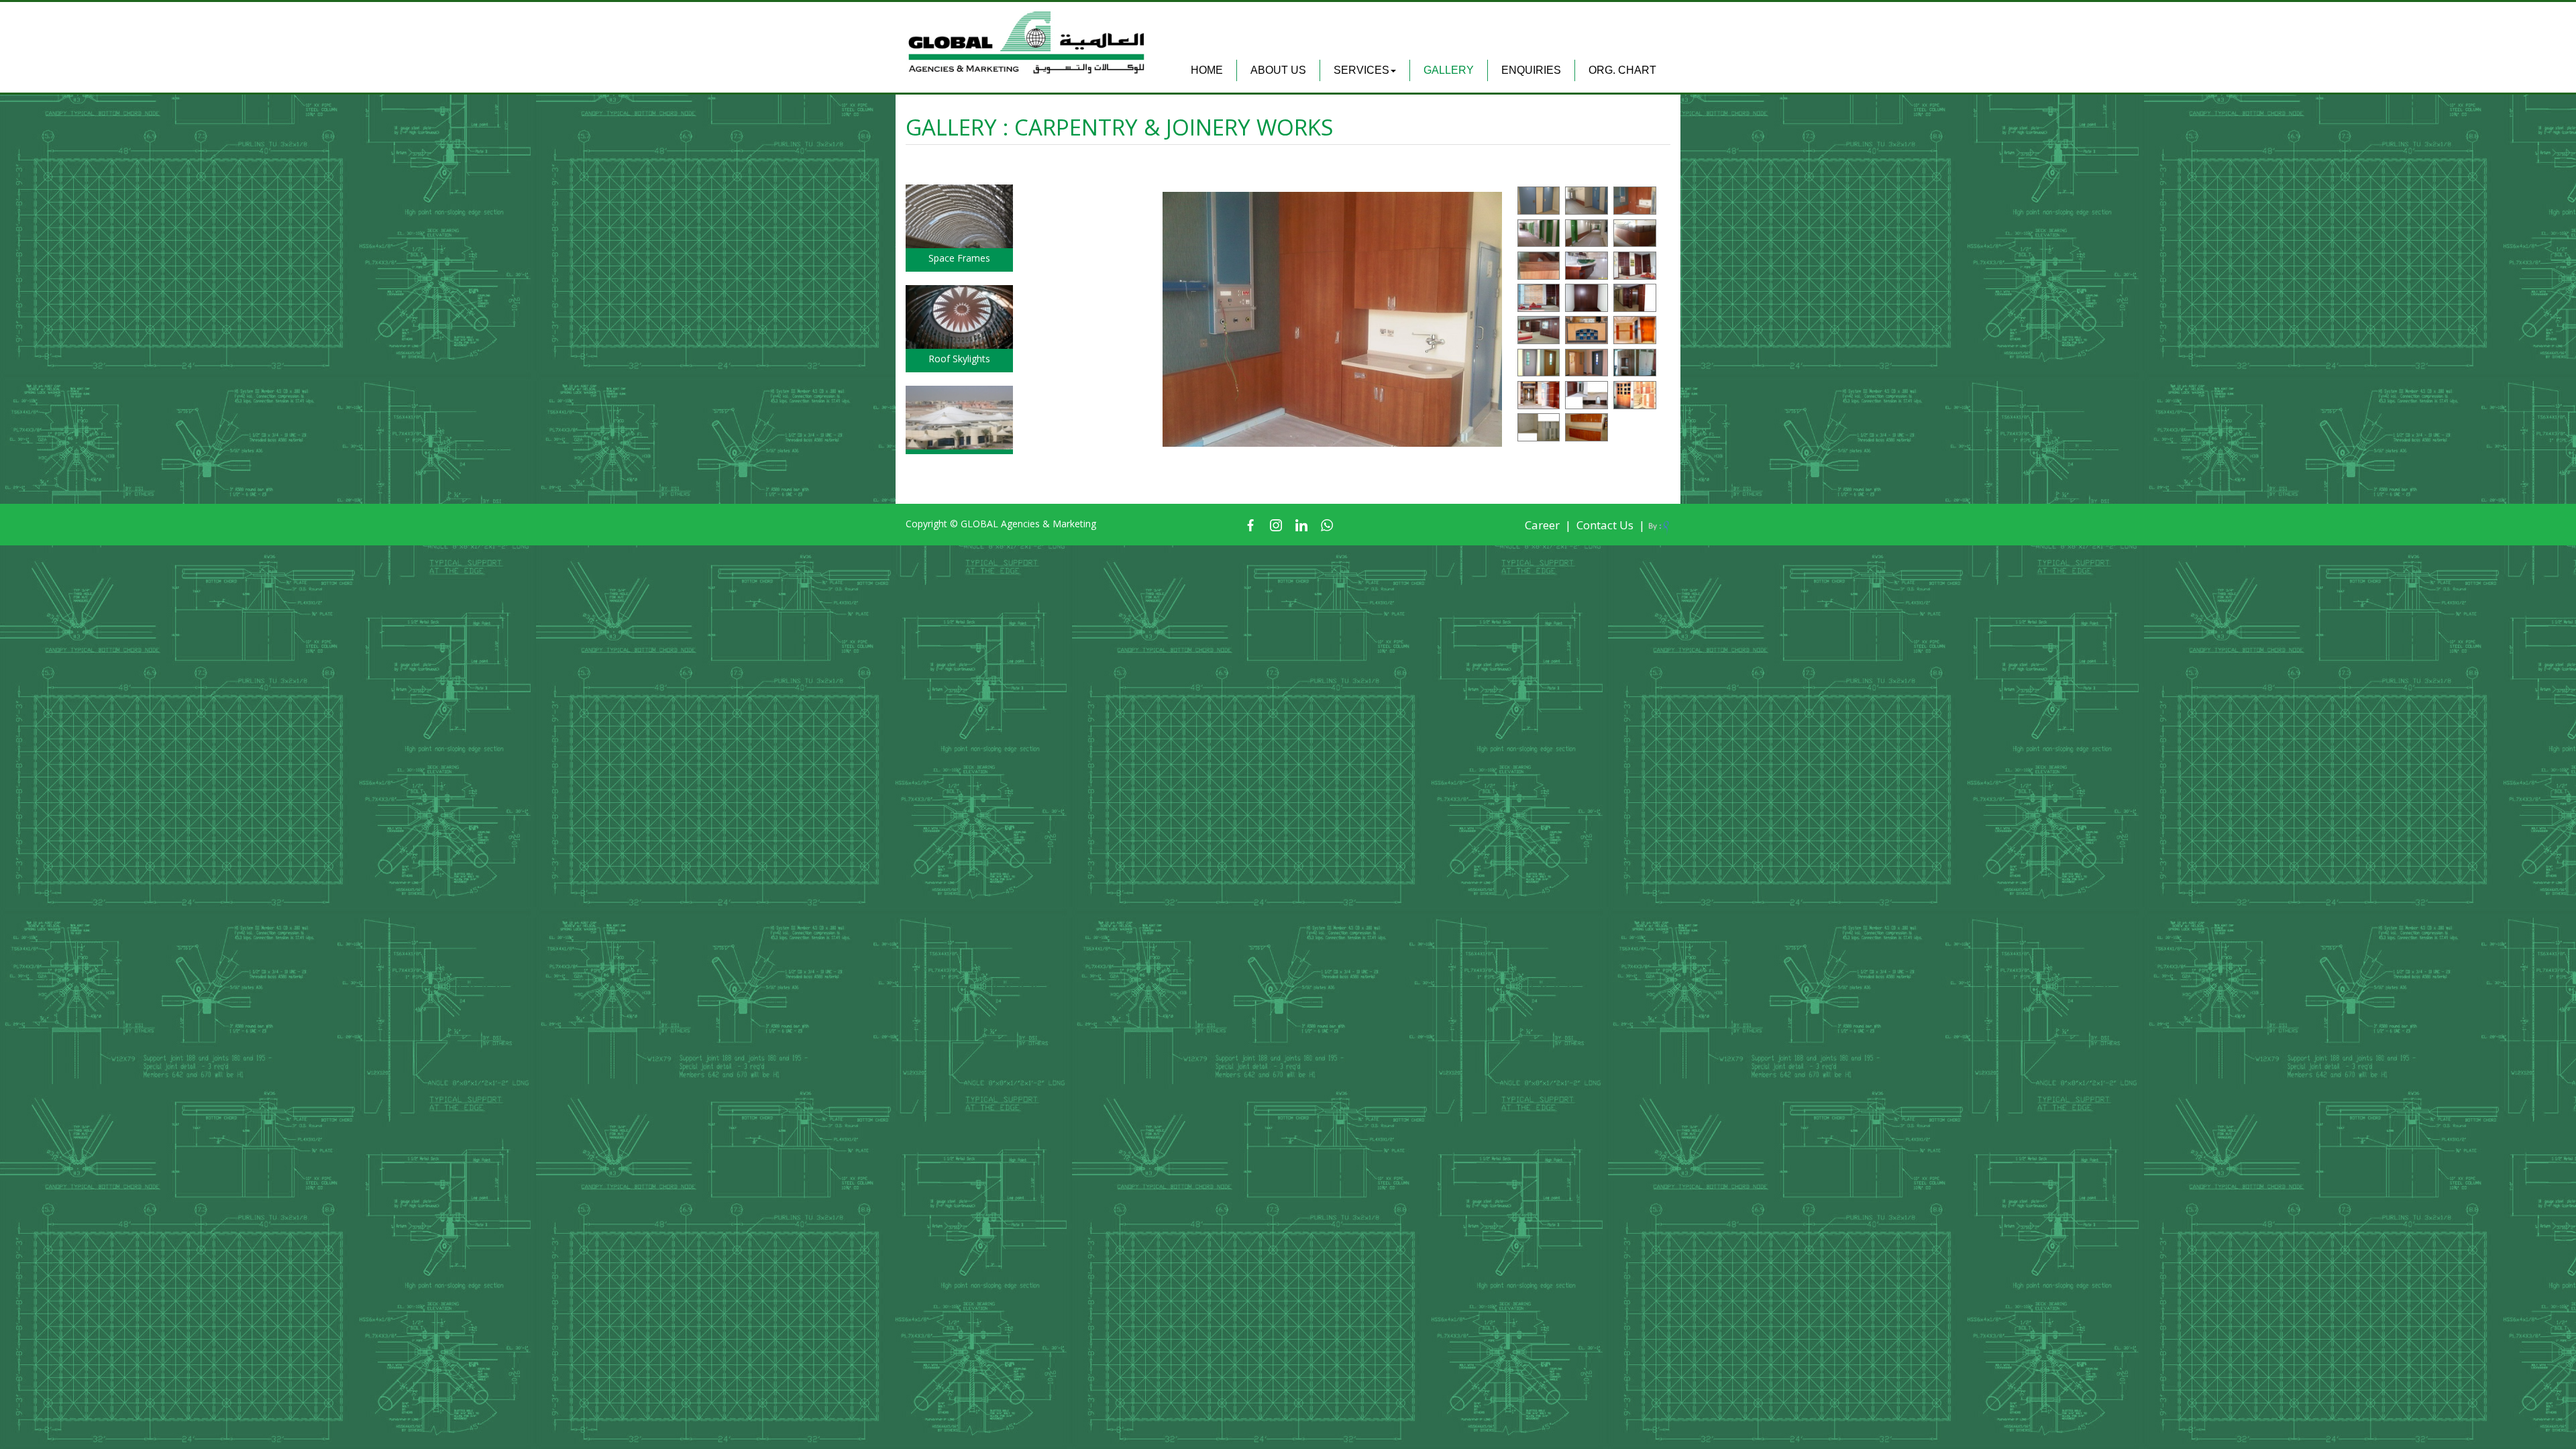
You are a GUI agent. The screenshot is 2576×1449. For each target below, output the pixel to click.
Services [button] (1361, 70)
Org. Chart (1622, 70)
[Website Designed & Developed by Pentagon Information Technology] (1659, 526)
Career (1542, 525)
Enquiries (1531, 70)
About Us (1278, 70)
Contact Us (1605, 525)
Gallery (1449, 70)
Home (1207, 70)
